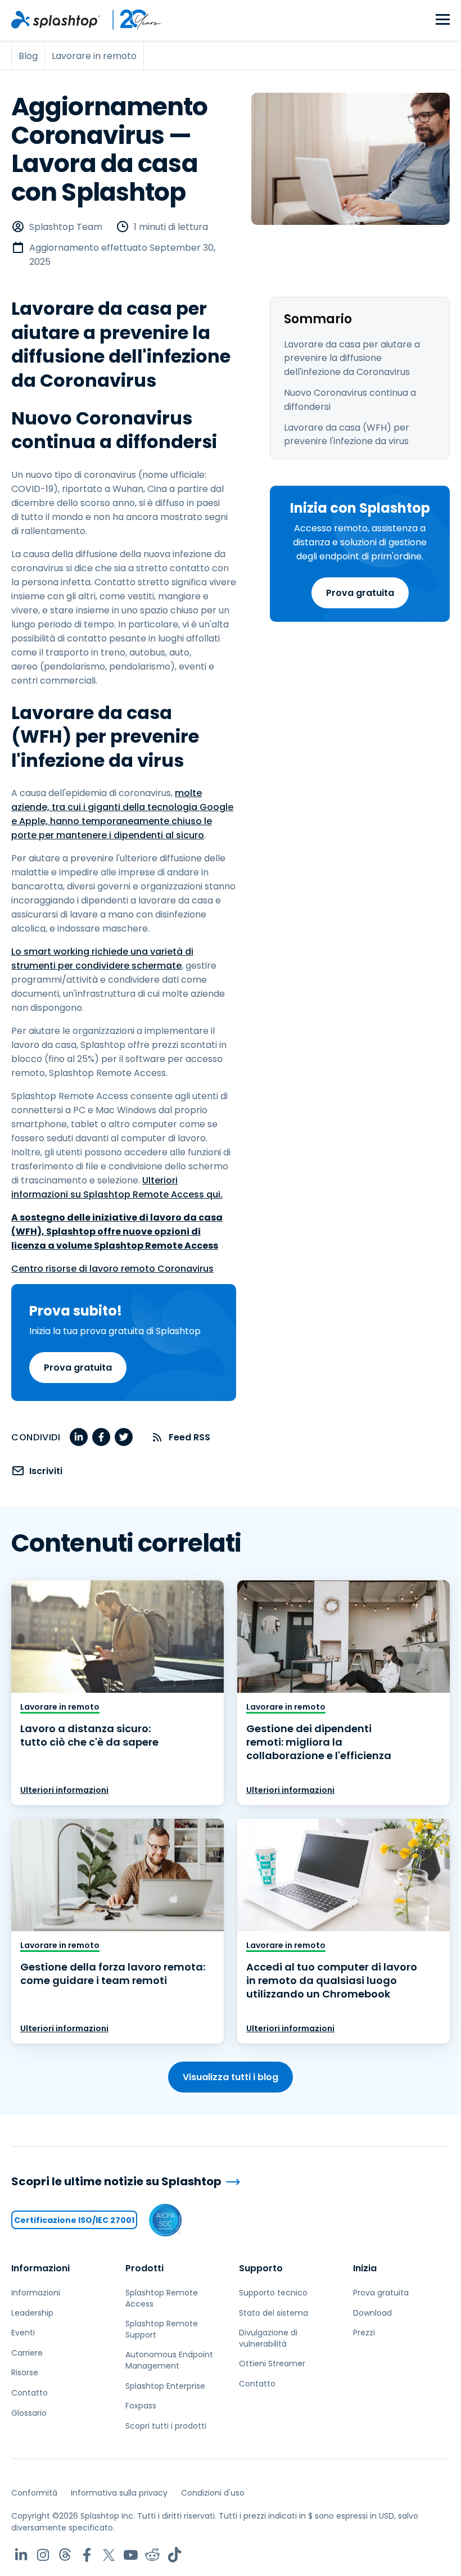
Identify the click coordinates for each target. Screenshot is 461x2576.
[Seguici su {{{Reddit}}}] (153, 2555)
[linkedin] (79, 1437)
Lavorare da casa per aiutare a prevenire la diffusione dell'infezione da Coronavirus (352, 358)
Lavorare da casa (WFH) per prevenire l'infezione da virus (347, 435)
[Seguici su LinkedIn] (21, 2555)
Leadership (32, 2313)
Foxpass (141, 2406)
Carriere (27, 2353)
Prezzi (364, 2333)
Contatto (30, 2393)
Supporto (261, 2268)
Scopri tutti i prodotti (166, 2426)
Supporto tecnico (273, 2293)
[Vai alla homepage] (56, 20)
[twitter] (124, 1437)
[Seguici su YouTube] (131, 2555)
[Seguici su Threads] (65, 2555)
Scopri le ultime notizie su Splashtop (116, 2182)
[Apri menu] (443, 20)
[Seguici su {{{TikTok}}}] (175, 2555)
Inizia (365, 2268)
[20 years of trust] (131, 20)
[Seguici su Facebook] (87, 2555)
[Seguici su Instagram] (43, 2555)
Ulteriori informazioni (64, 1790)
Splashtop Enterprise (165, 2386)
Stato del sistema (274, 2313)
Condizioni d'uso (213, 2493)
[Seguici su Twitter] (109, 2555)
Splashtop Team (66, 227)
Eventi (23, 2333)
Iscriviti (46, 1471)
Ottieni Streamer (272, 2363)
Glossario (29, 2413)
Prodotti (144, 2268)
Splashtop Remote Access (162, 2298)
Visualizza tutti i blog (231, 2077)
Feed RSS (189, 1437)
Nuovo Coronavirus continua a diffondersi (350, 400)
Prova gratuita (360, 593)
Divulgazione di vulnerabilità (268, 2338)
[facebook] (101, 1437)
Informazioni (40, 2268)
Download (372, 2313)
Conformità (34, 2493)
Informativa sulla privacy (119, 2493)
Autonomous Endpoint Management (169, 2360)
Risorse (25, 2372)
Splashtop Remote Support (162, 2329)
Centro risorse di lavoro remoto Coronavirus (112, 1269)
